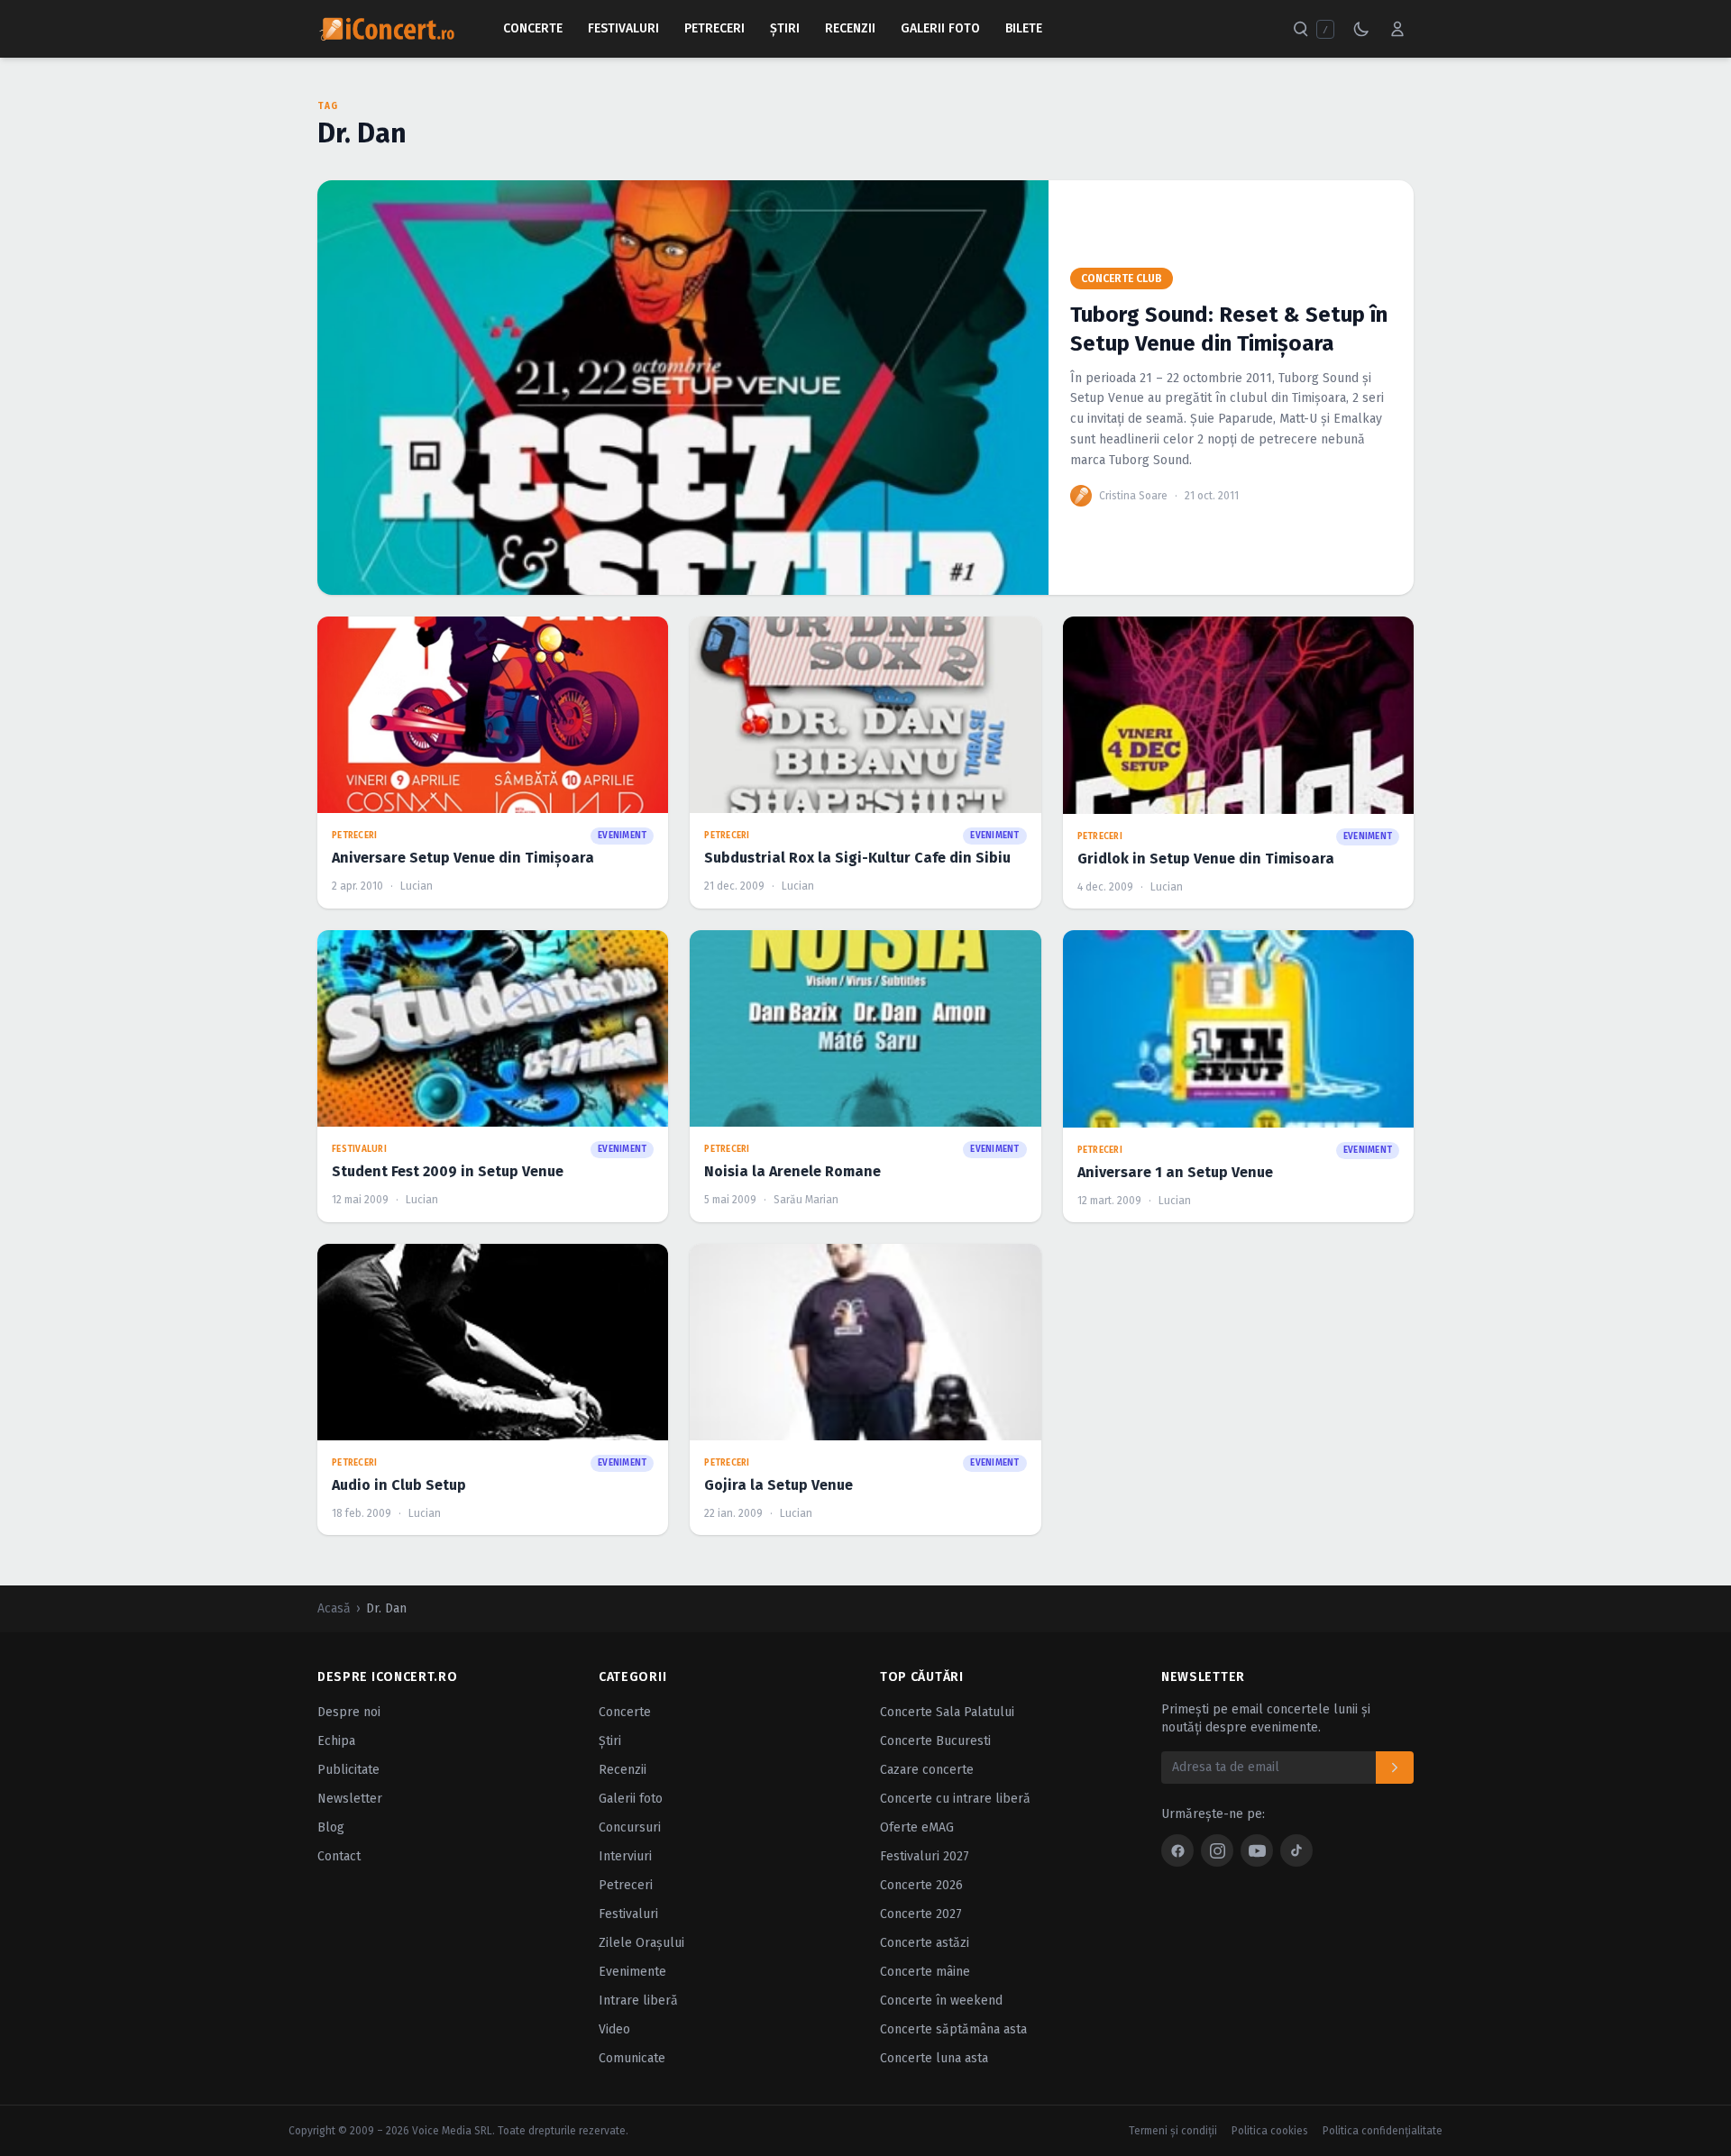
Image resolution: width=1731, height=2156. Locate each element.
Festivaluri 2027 (925, 1856)
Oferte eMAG (917, 1827)
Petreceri (714, 28)
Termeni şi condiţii (1173, 2131)
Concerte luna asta (934, 2058)
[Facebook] (1177, 1850)
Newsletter (350, 1799)
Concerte (533, 28)
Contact (339, 1856)
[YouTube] (1257, 1850)
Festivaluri (623, 28)
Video (614, 2029)
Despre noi (349, 1712)
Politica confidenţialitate (1383, 2131)
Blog (331, 1827)
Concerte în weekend (941, 2001)
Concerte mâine (925, 1972)
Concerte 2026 (921, 1885)
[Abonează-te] (1395, 1768)
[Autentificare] (1397, 29)
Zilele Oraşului (641, 1943)
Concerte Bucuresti (935, 1741)
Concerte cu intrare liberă (955, 1799)
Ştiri (785, 28)
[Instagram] (1217, 1850)
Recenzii (850, 28)
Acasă (334, 1608)
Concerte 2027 (921, 1914)
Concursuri (630, 1827)
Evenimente (632, 1972)
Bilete (1024, 28)
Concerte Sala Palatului (947, 1712)
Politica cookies (1270, 2131)
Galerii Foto (940, 28)
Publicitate (348, 1770)
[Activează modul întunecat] (1361, 29)
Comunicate (632, 2058)
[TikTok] (1296, 1850)
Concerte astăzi (925, 1943)
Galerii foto (631, 1799)
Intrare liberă (638, 2001)
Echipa (336, 1741)
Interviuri (625, 1856)
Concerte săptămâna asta (953, 2029)
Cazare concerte (927, 1770)
